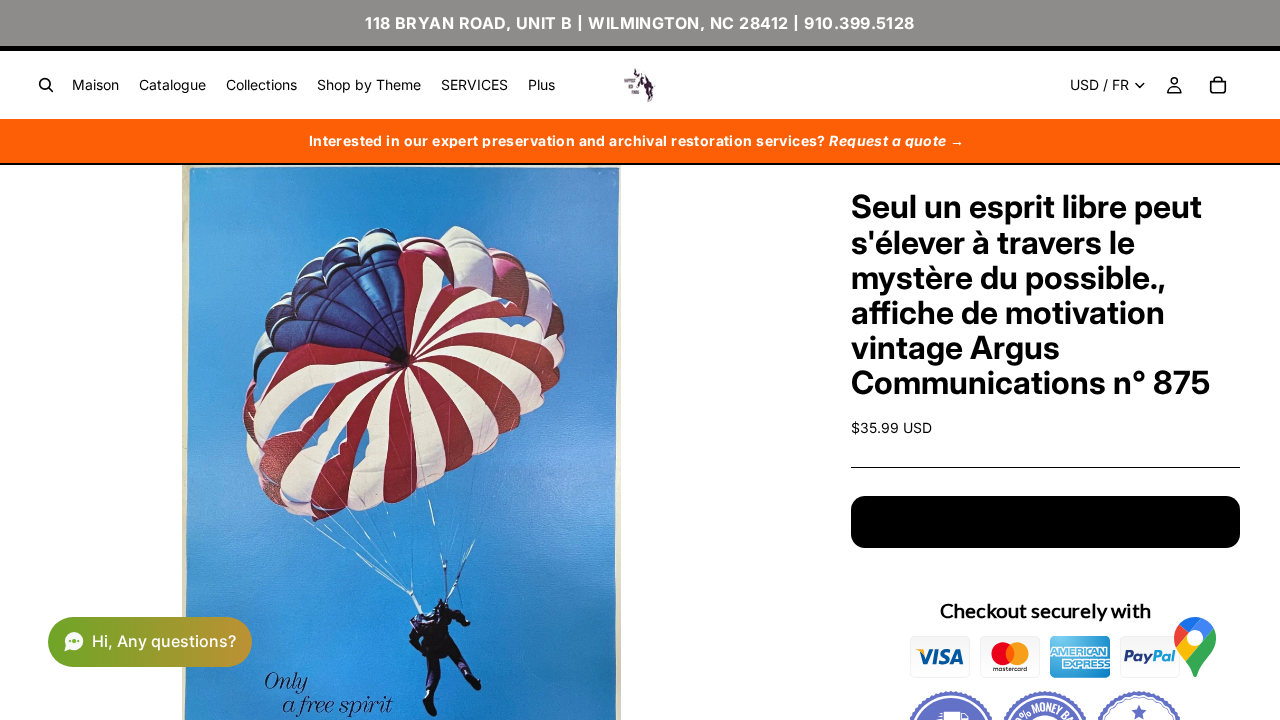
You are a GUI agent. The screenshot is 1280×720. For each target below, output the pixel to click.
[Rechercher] (46, 85)
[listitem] (541, 85)
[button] (150, 642)
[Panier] (1218, 85)
